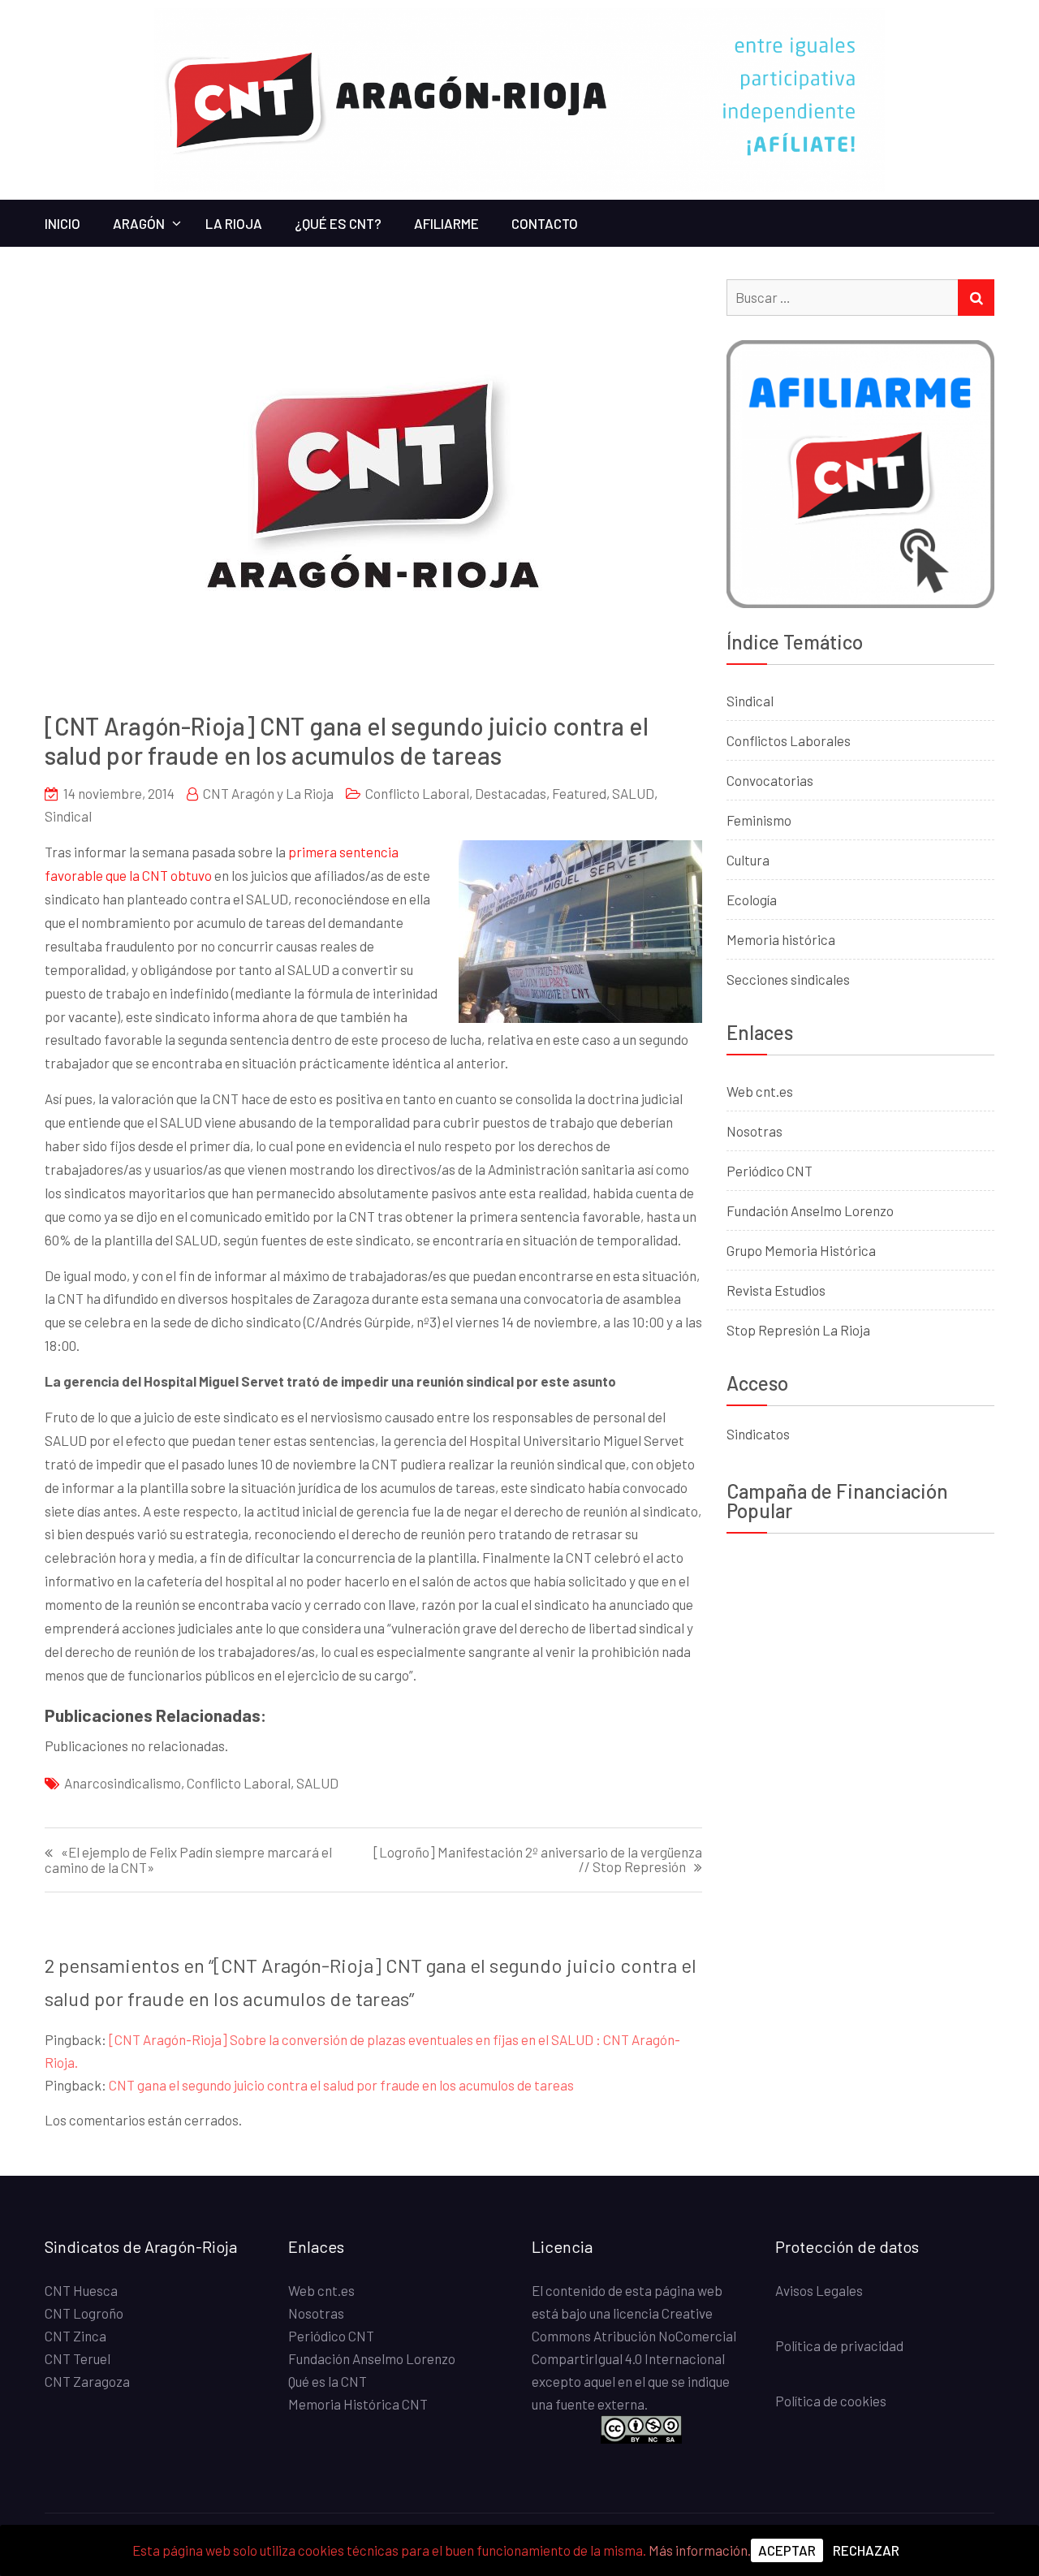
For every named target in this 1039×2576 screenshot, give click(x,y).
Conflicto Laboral (417, 793)
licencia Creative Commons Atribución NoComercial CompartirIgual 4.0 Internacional (634, 2336)
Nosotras (754, 1131)
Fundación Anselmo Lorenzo (810, 1210)
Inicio (63, 223)
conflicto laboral (239, 1783)
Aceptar (787, 2550)
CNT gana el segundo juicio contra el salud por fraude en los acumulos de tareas (341, 2085)
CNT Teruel (78, 2358)
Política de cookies (831, 2401)
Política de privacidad (839, 2345)
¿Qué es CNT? (338, 223)
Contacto (545, 223)
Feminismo (759, 820)
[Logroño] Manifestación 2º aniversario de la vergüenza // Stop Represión (538, 1860)
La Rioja (234, 223)
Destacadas (511, 793)
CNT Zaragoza (87, 2381)
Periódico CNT (770, 1171)
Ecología (752, 900)
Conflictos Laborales (789, 740)
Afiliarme (446, 223)
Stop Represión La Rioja (798, 1330)
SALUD (633, 793)
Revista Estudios (776, 1290)
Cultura (748, 860)
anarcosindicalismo (123, 1783)
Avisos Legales (819, 2290)
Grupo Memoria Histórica (801, 1250)
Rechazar (866, 2550)
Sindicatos (758, 1434)
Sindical (68, 816)
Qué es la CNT (328, 2381)
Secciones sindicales (788, 979)
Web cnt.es (760, 1091)
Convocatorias (770, 780)
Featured (579, 793)
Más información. (700, 2550)
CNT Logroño (84, 2313)
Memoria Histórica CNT (358, 2404)
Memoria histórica (781, 939)
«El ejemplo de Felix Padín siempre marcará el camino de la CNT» (188, 1860)
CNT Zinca (75, 2336)
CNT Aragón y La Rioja (268, 793)
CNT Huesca (81, 2290)
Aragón (139, 223)
